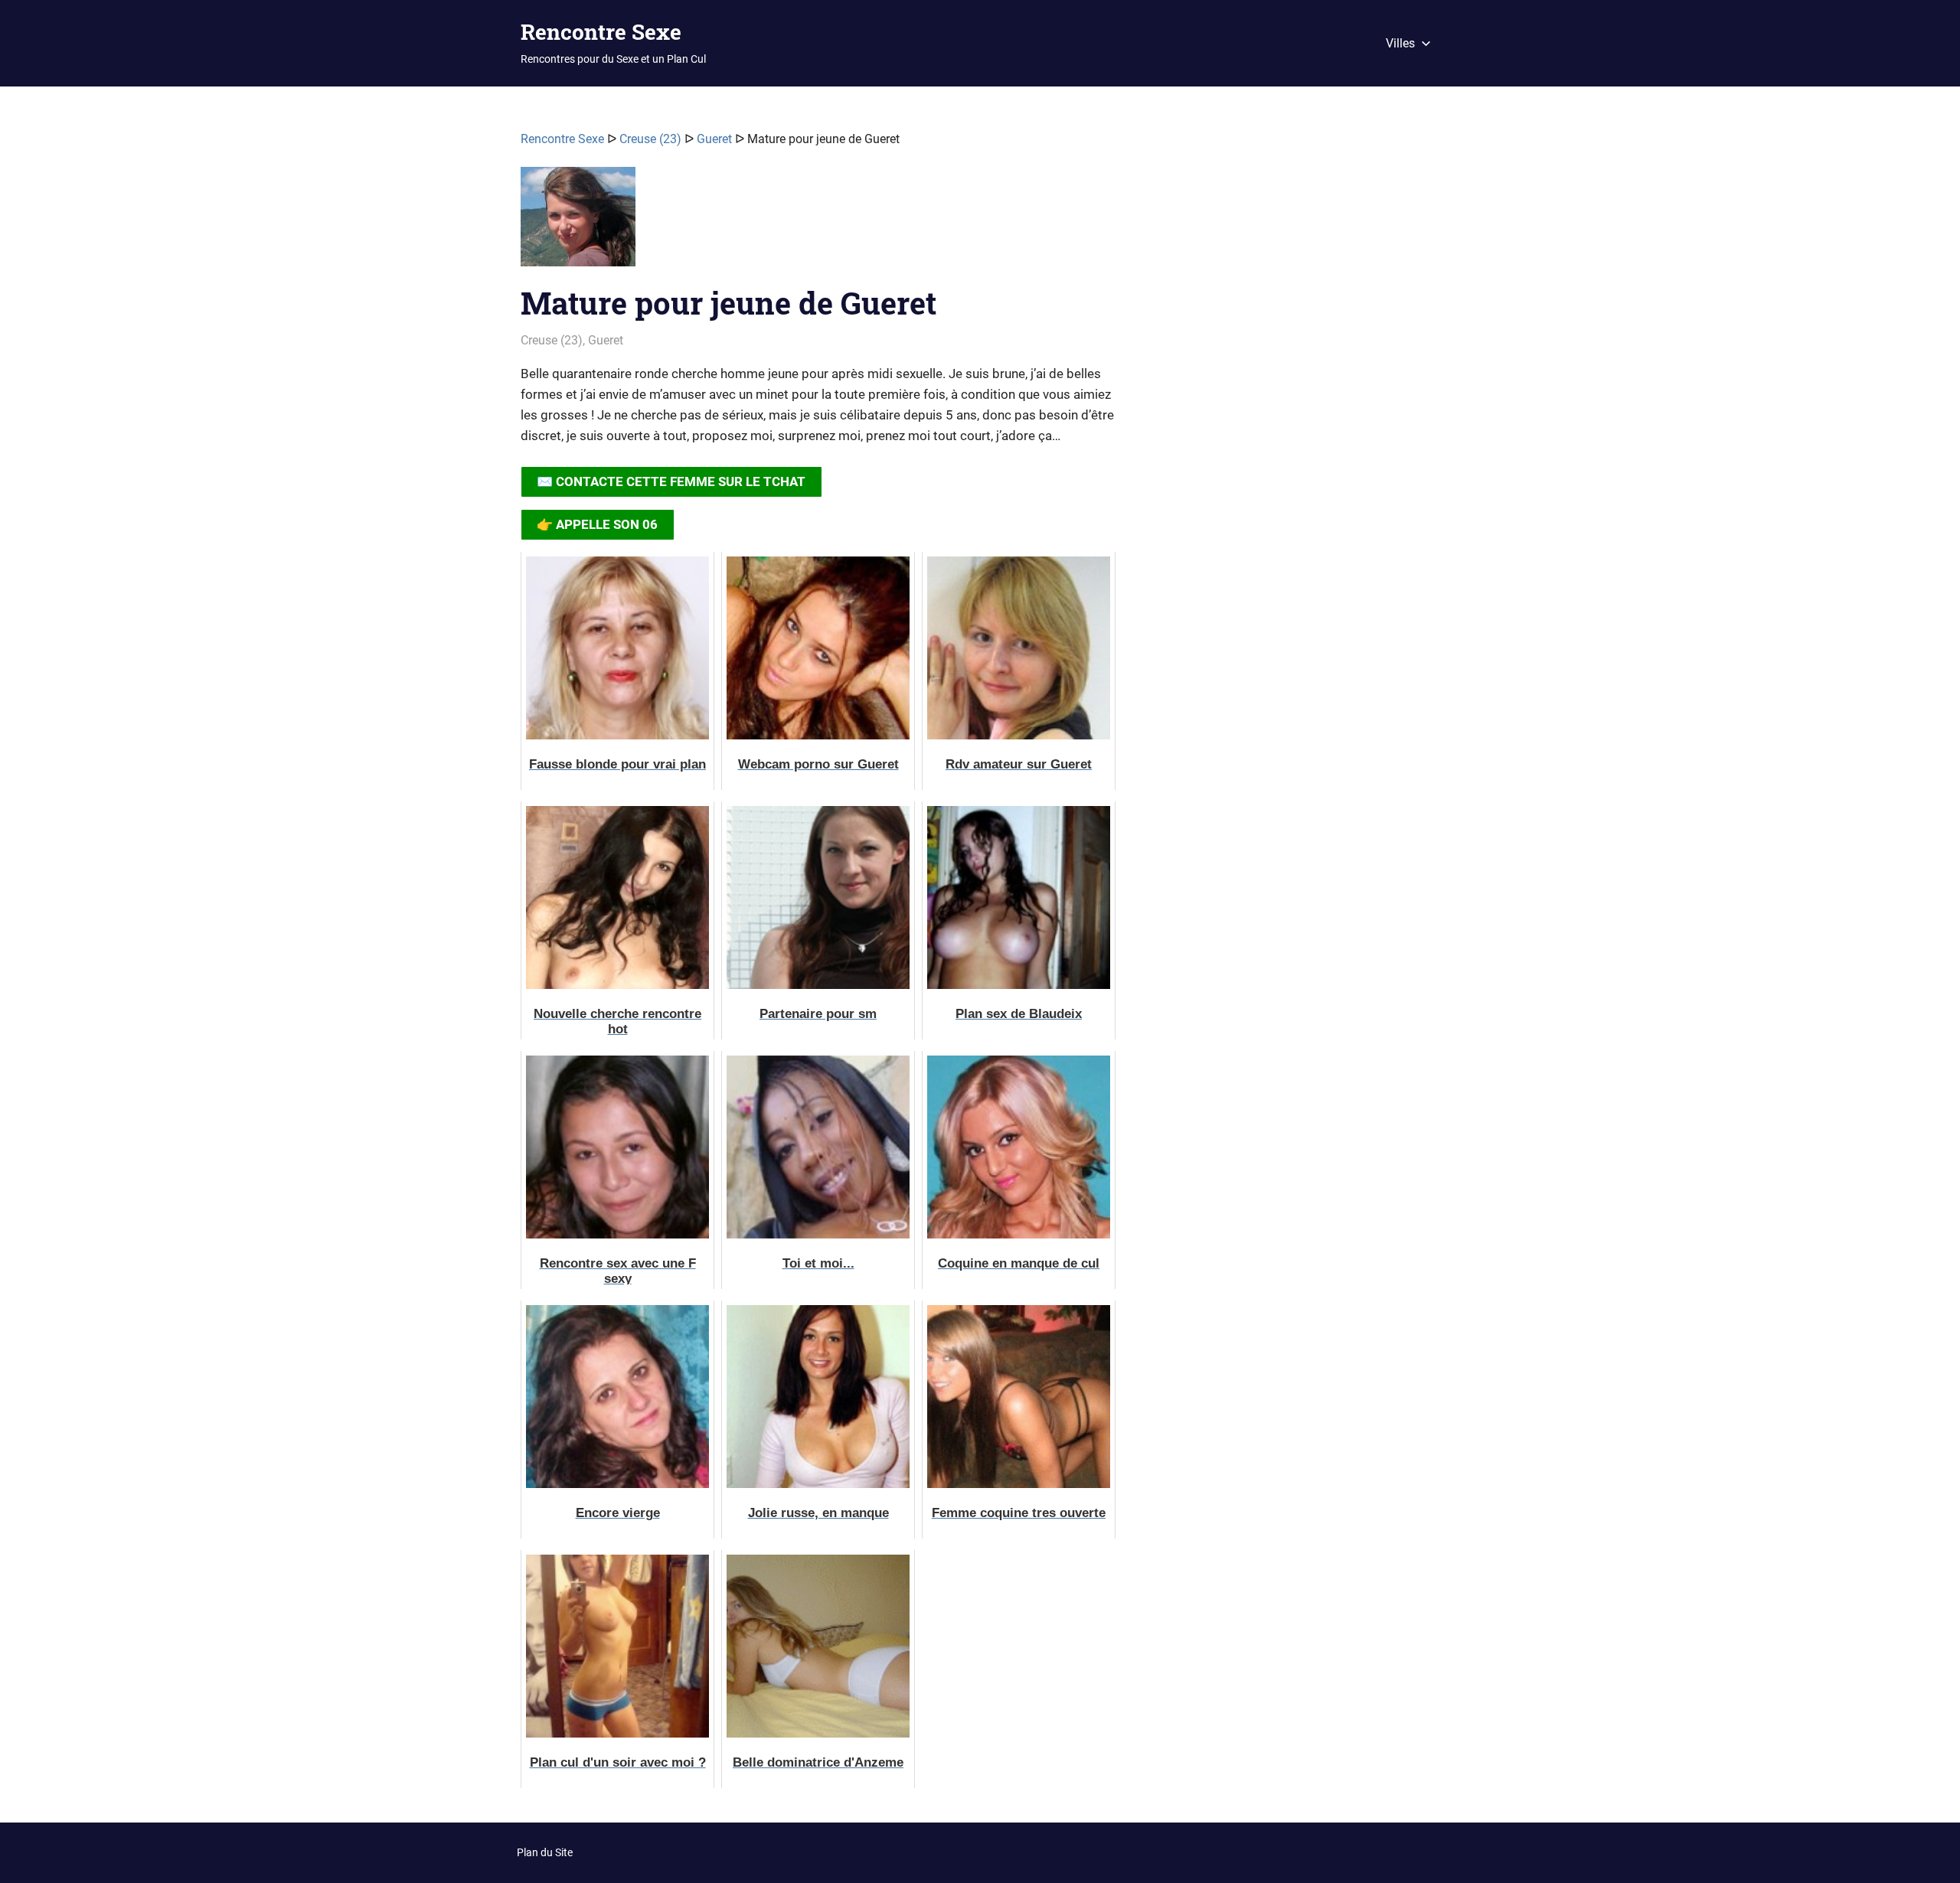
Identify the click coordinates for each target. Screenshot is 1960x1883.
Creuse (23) (650, 139)
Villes (1400, 43)
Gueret (714, 139)
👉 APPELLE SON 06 (597, 524)
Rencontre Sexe (601, 32)
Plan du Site (545, 1852)
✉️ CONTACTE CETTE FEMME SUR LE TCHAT (671, 481)
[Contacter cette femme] (578, 223)
